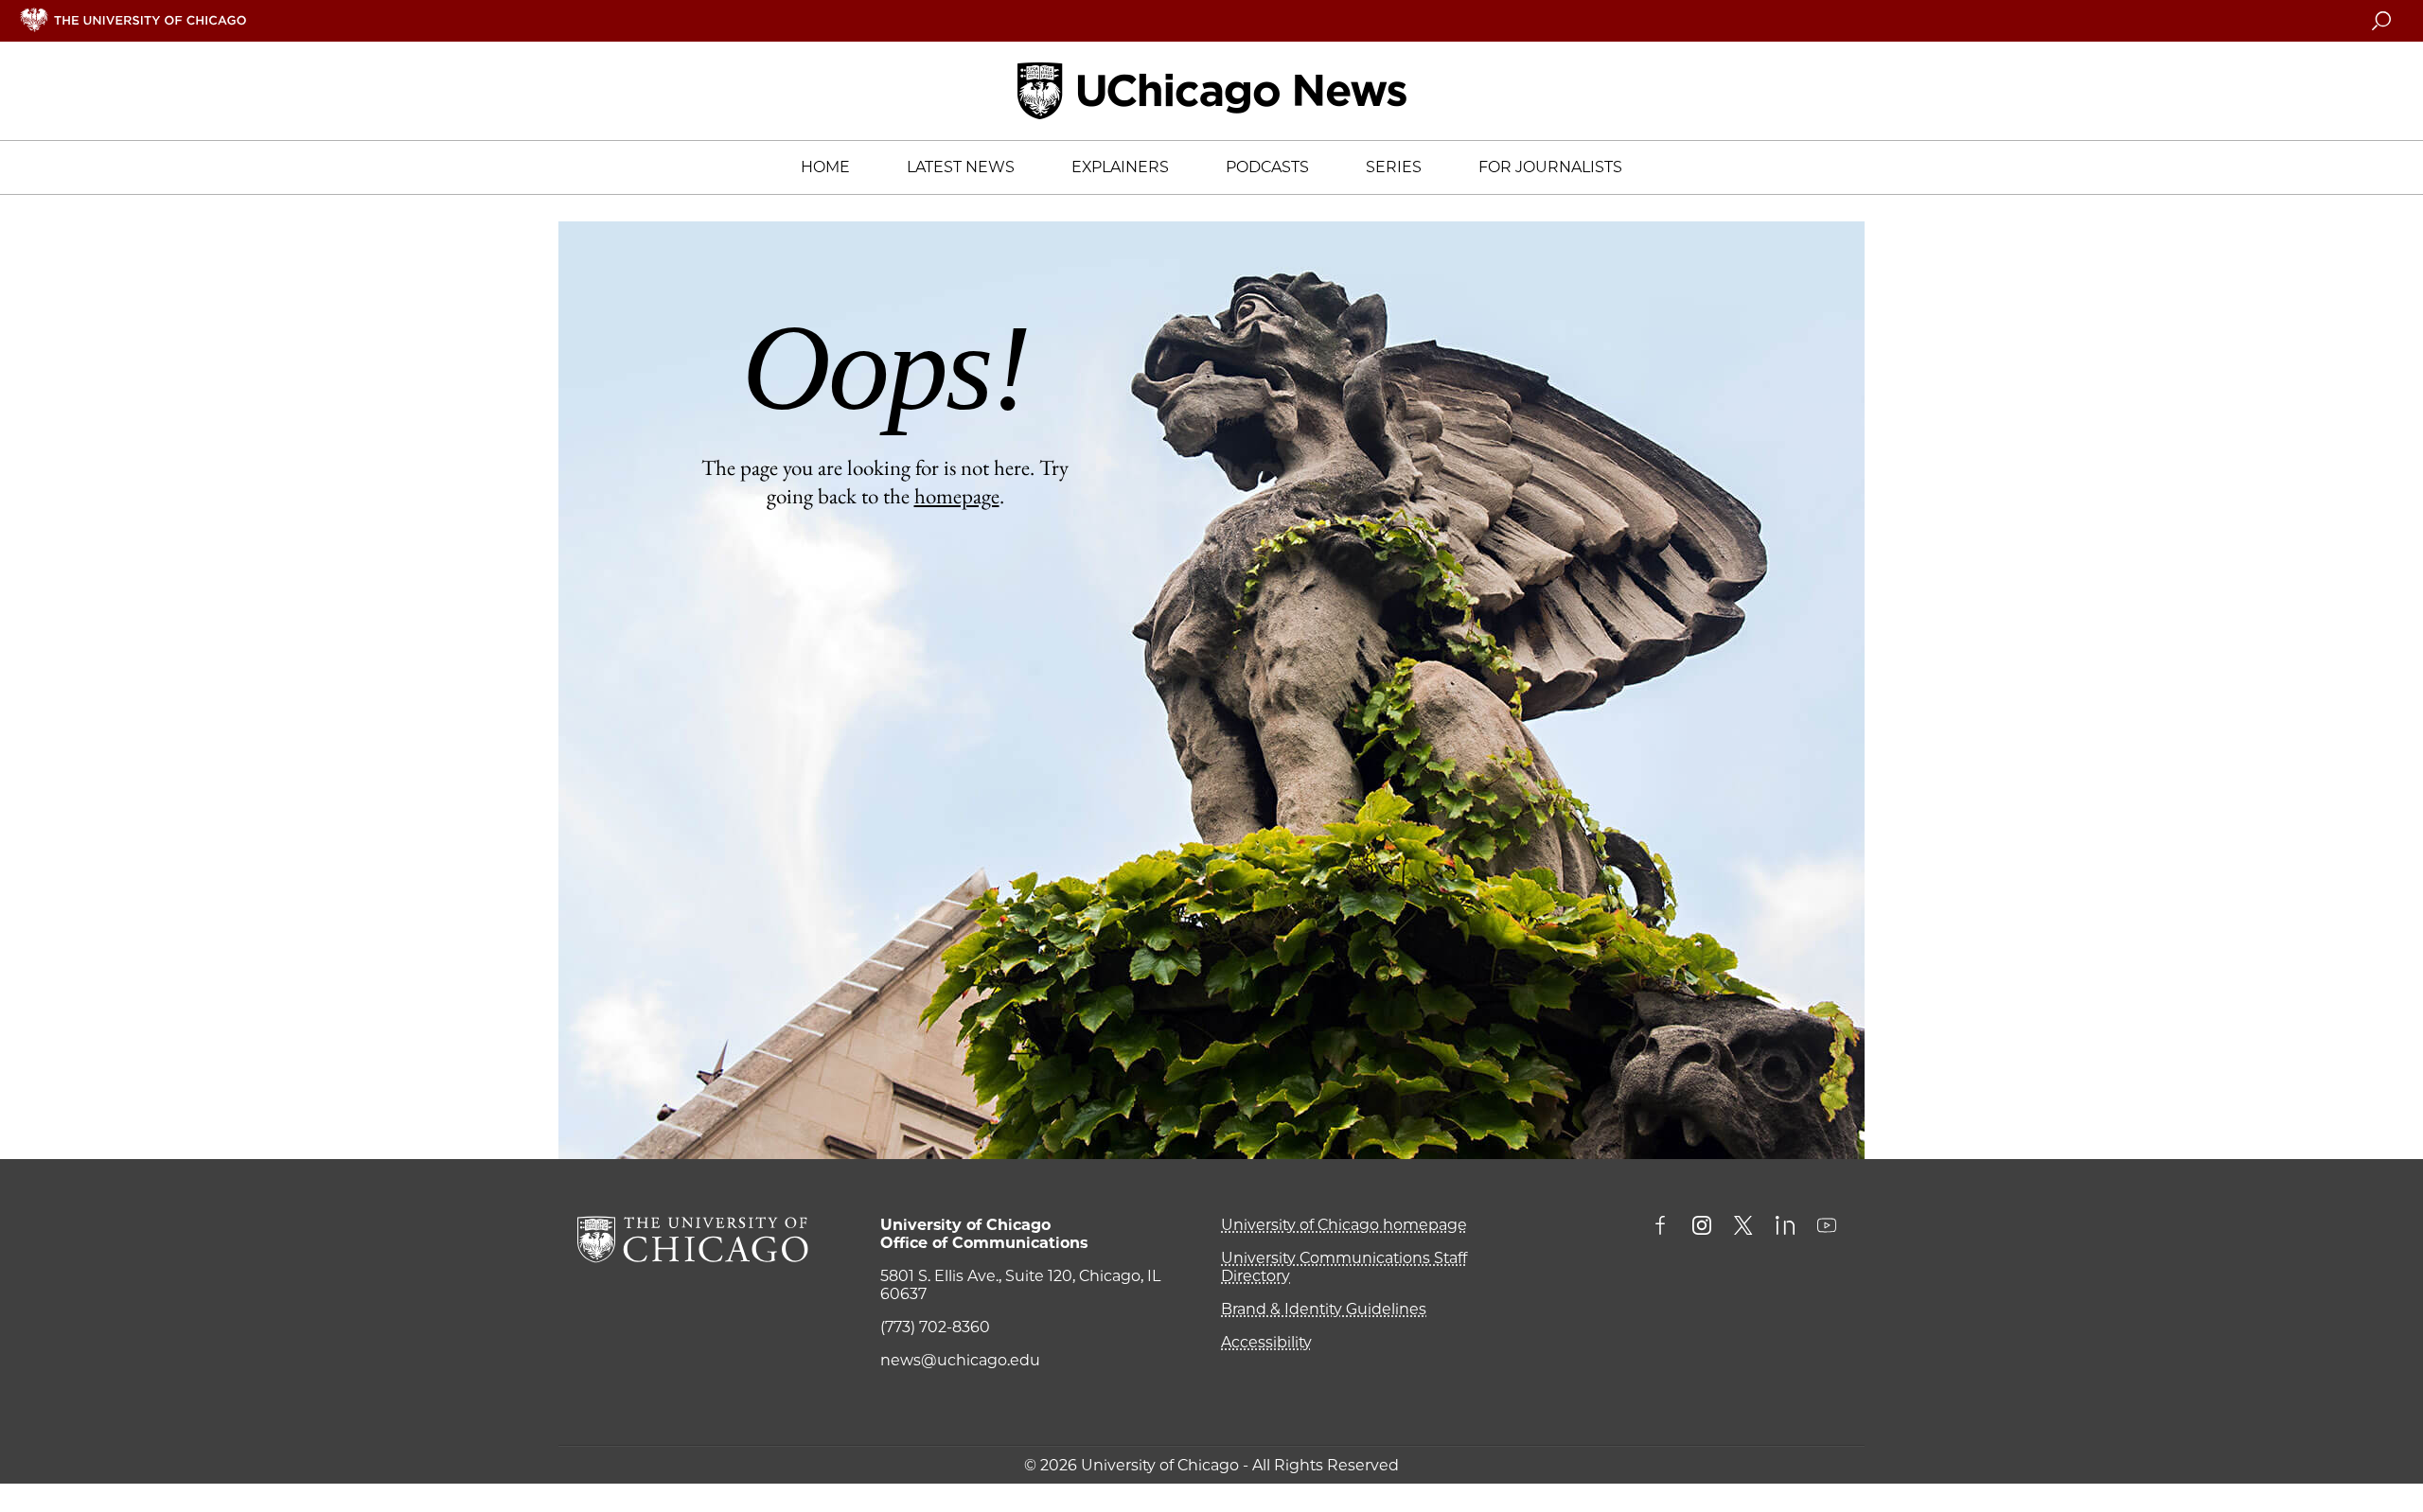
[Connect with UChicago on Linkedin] (1785, 1227)
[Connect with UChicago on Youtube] (1827, 1227)
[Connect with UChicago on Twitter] (1743, 1227)
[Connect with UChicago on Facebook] (1665, 1227)
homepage (957, 496)
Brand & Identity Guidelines (1324, 1309)
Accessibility (1266, 1342)
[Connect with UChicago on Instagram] (1702, 1227)
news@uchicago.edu (960, 1360)
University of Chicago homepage (1344, 1225)
